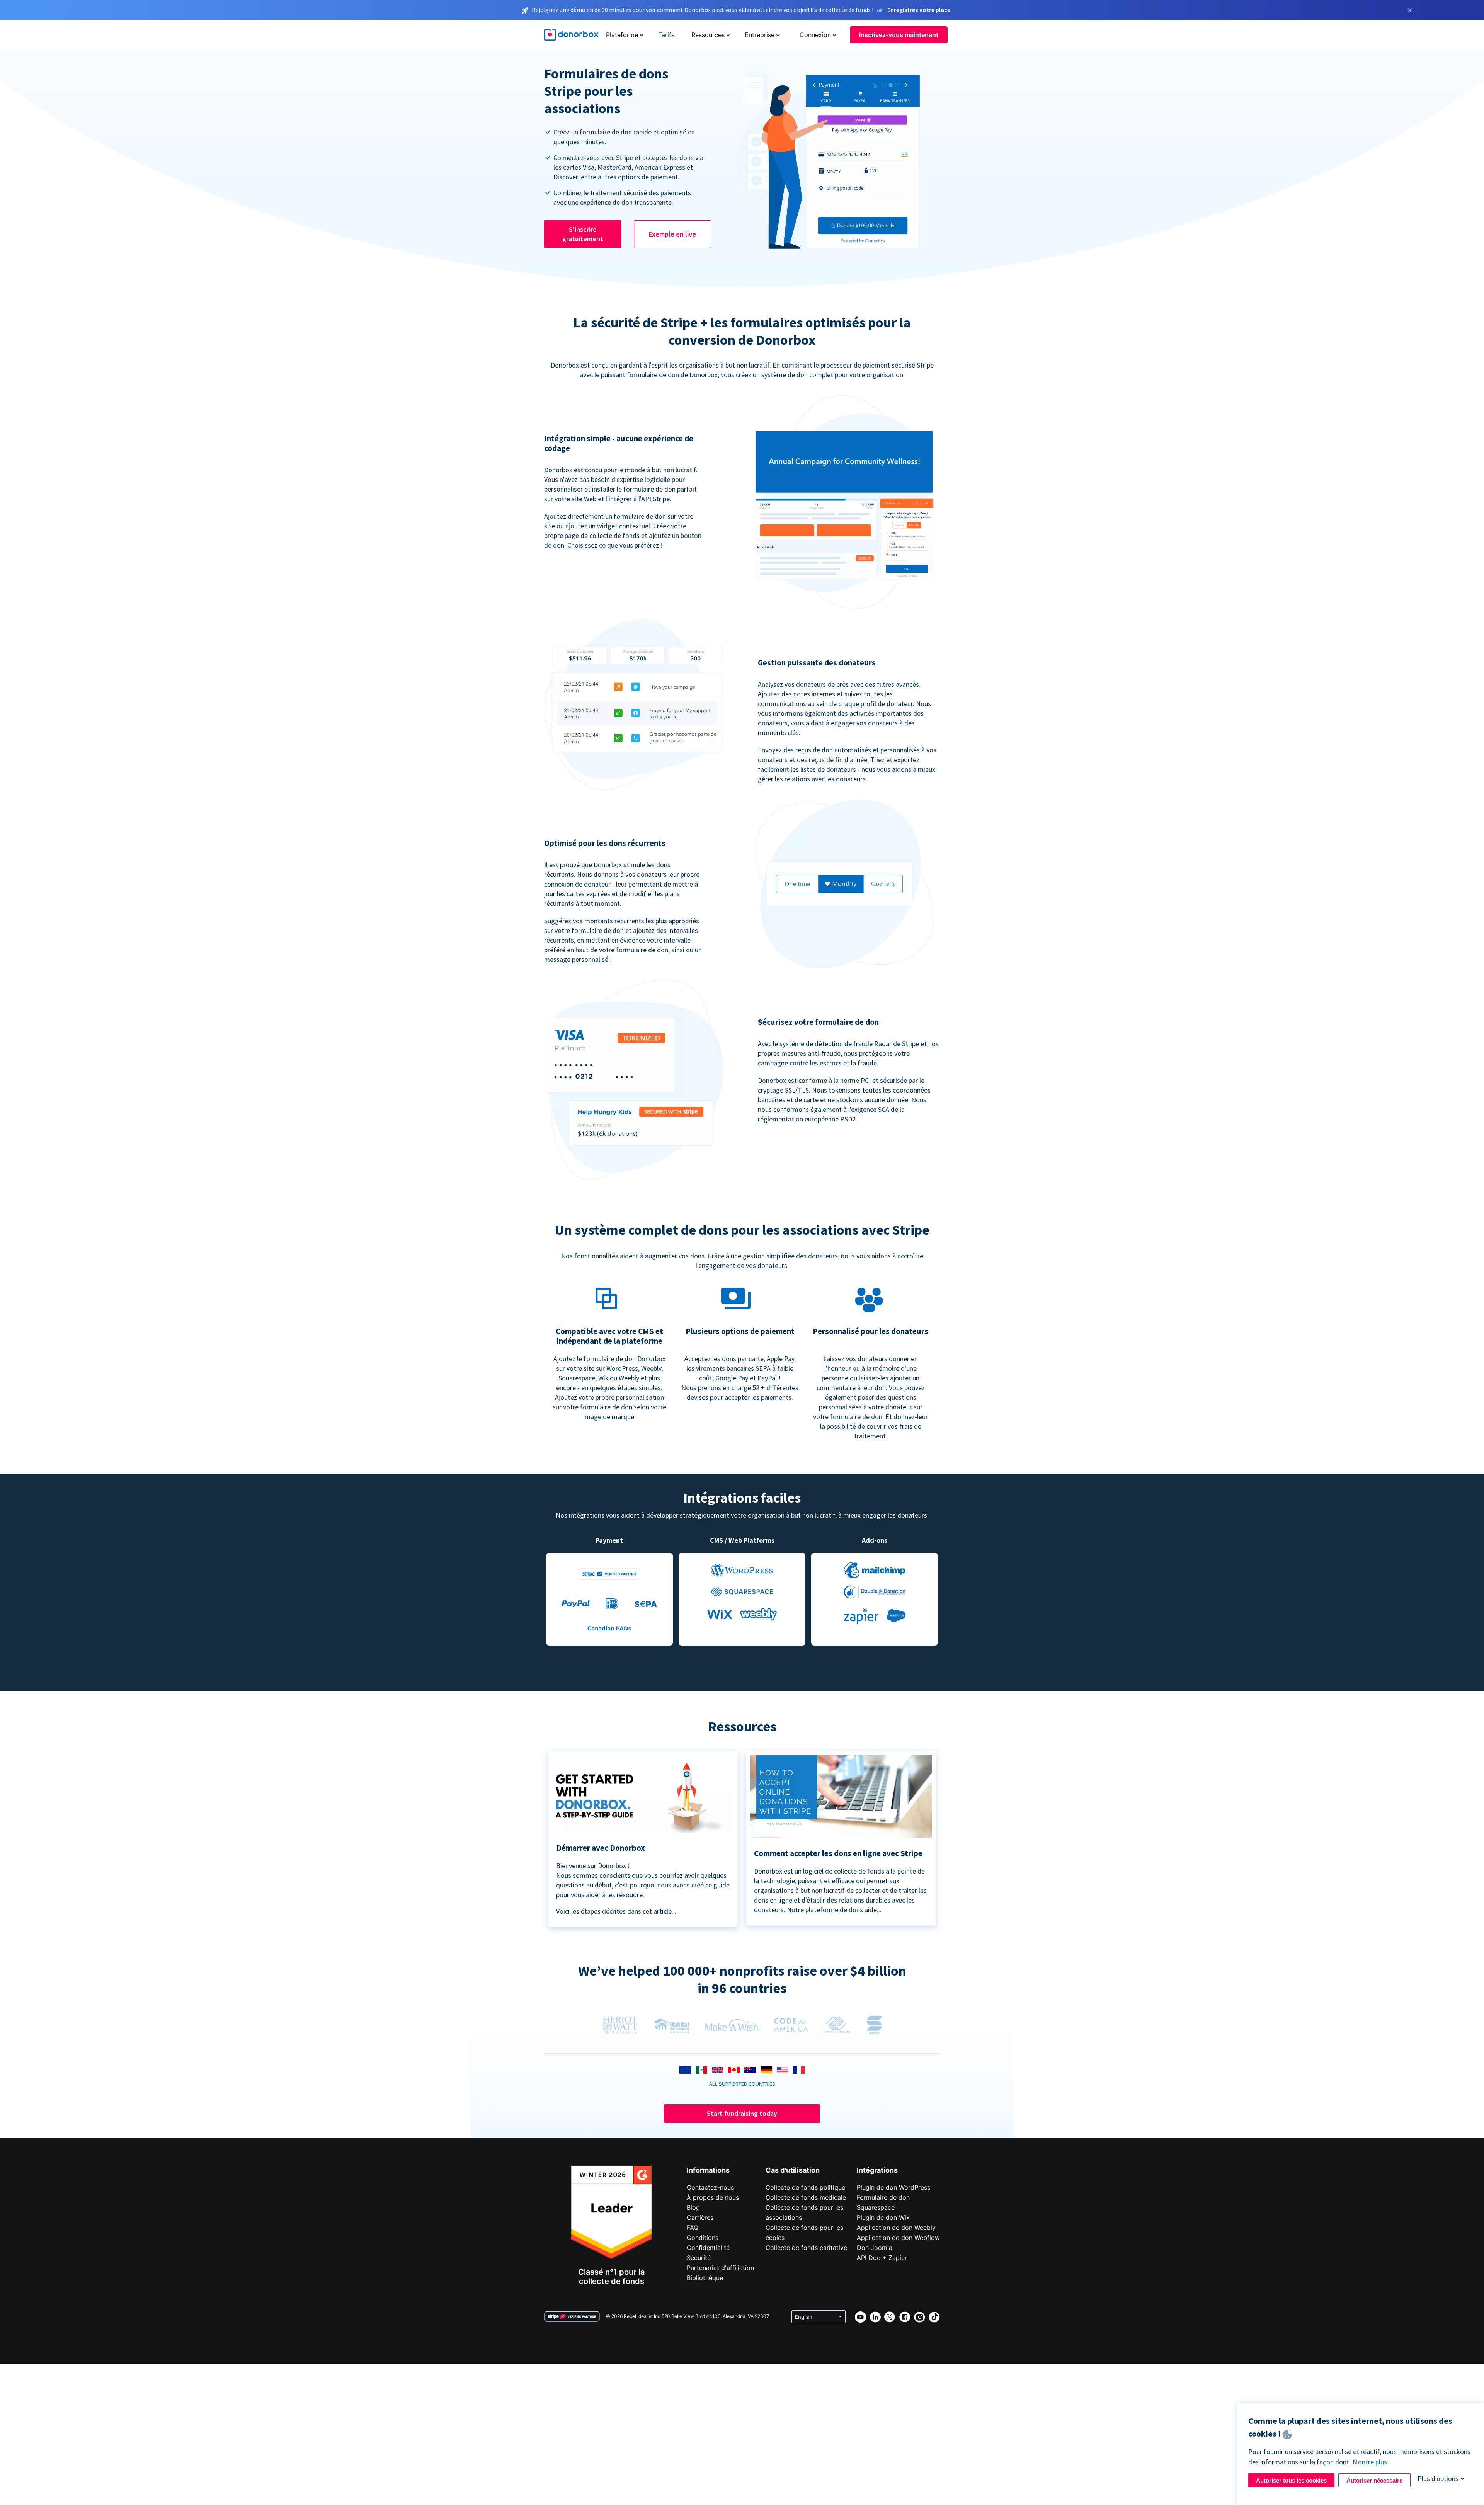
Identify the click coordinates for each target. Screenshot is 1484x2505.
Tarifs (666, 35)
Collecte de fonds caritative (806, 2248)
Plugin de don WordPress (893, 2187)
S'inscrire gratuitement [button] (583, 234)
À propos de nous (713, 2197)
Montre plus (1370, 2462)
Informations (708, 2170)
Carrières (700, 2217)
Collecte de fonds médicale (806, 2197)
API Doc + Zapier (882, 2258)
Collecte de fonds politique (805, 2187)
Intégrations (877, 2170)
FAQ (693, 2228)
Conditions (703, 2238)
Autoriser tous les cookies (1291, 2480)
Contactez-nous (710, 2187)
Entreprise (760, 35)
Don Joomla (875, 2248)
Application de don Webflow (898, 2238)
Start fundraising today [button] (742, 2113)
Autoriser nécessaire (1374, 2480)
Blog (693, 2207)
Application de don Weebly (896, 2228)
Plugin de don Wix (883, 2217)
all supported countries (742, 2084)
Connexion (815, 35)
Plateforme (622, 35)
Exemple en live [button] (672, 234)
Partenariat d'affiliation (720, 2268)
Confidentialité (708, 2248)
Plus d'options (1438, 2479)
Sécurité (699, 2258)
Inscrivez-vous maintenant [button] (899, 35)
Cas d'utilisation (793, 2170)
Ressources (708, 35)
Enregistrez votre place (919, 10)
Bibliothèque (705, 2278)
